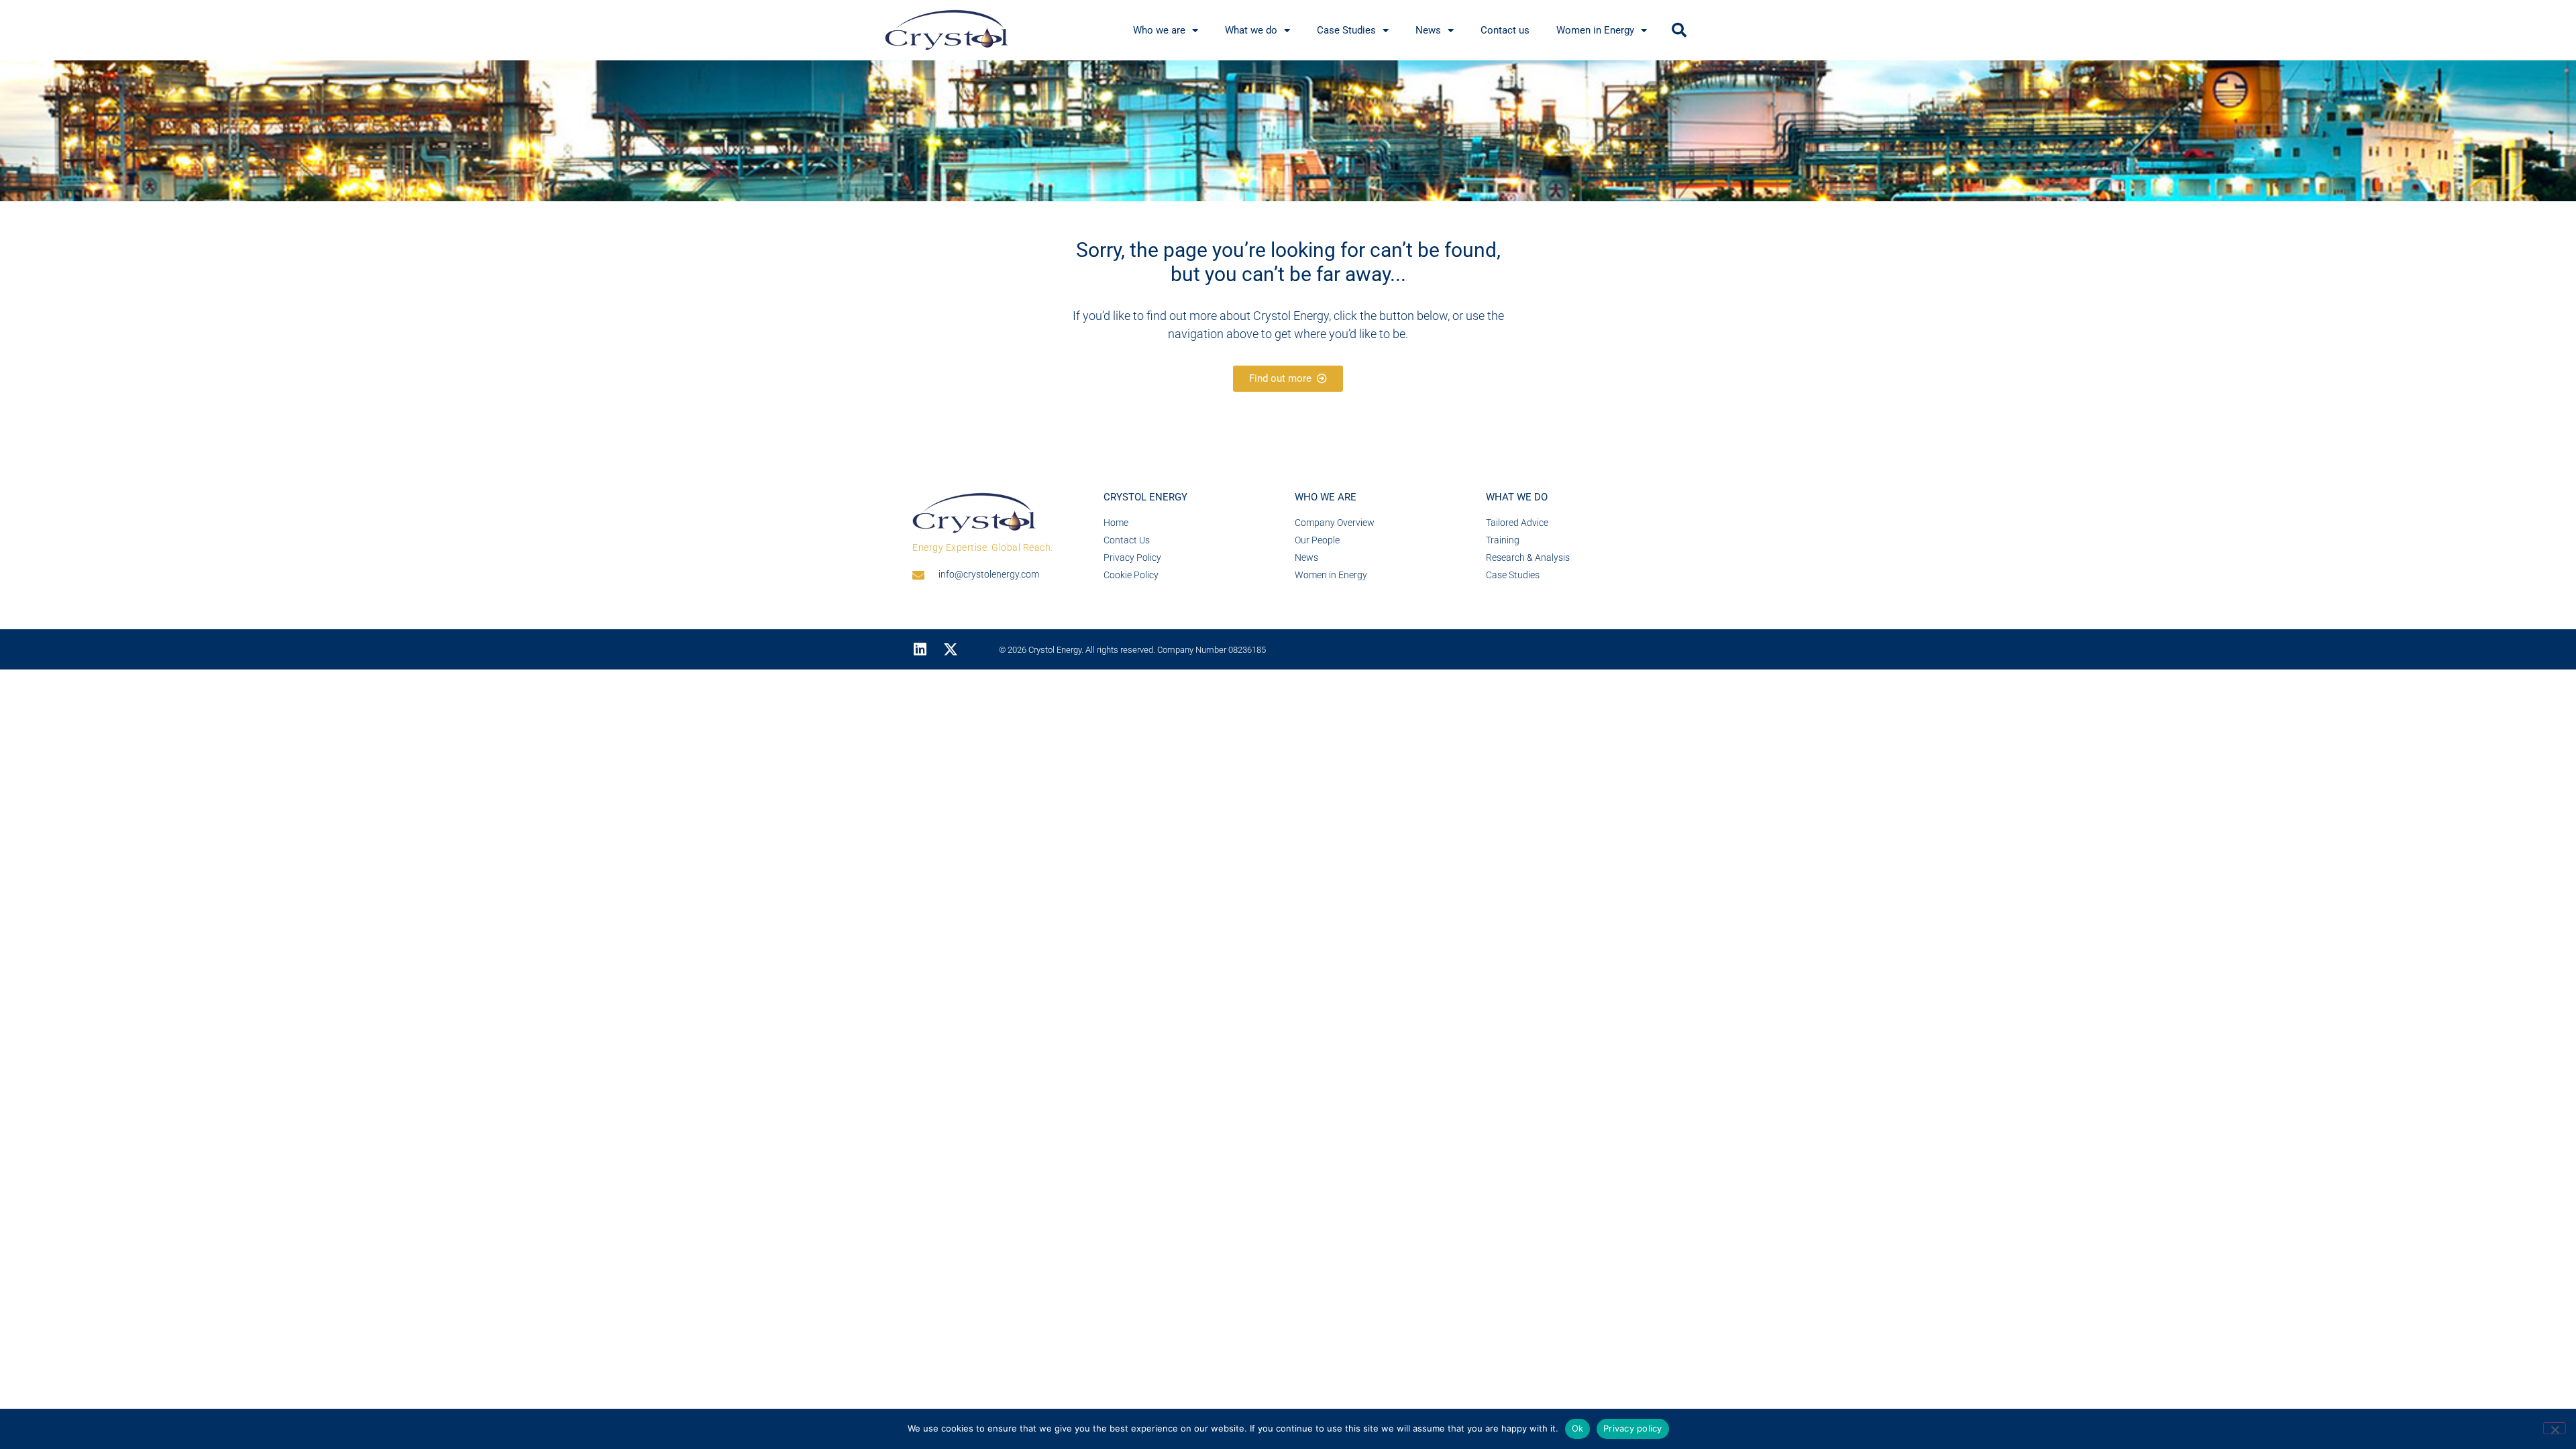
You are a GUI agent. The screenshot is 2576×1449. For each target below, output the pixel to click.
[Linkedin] (920, 649)
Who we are (1159, 30)
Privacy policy (1633, 1428)
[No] (2555, 1428)
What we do (1251, 30)
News (1428, 30)
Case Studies (1346, 30)
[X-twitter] (951, 649)
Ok (1578, 1428)
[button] (1679, 30)
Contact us (1505, 30)
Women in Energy (1595, 30)
